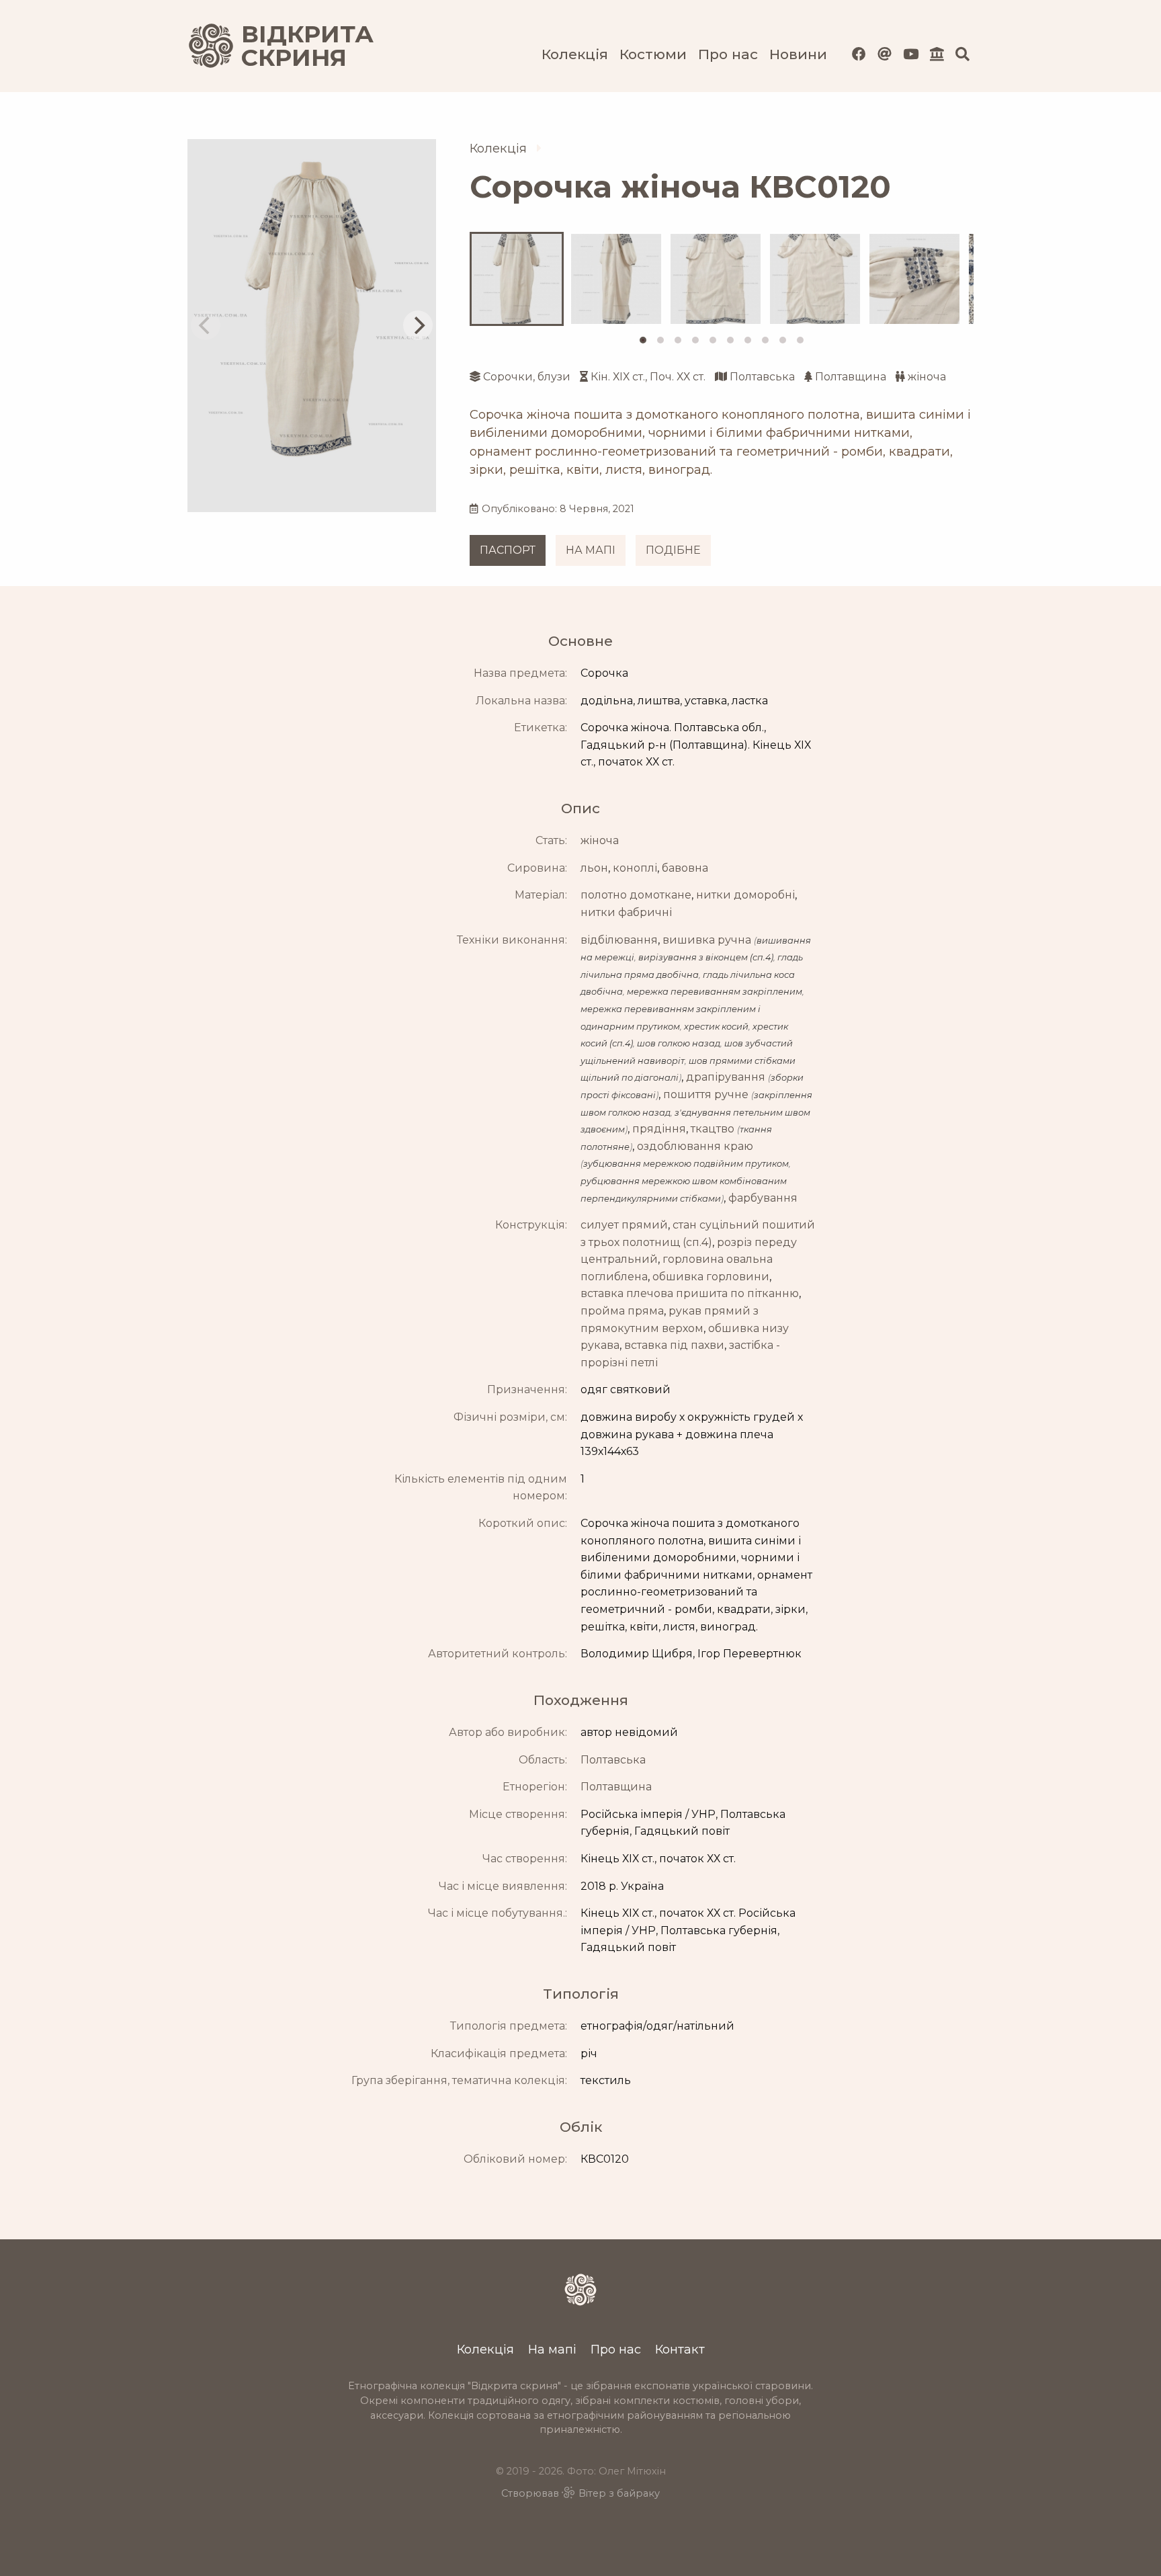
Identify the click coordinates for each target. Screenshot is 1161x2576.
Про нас (728, 54)
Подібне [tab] (673, 550)
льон (594, 868)
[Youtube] (911, 54)
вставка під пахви (674, 1345)
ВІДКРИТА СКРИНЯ (292, 46)
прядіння (659, 1129)
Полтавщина (851, 377)
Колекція (575, 54)
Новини (798, 54)
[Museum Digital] (937, 54)
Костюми (653, 54)
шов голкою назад (679, 1043)
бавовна (685, 868)
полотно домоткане (636, 895)
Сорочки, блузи (527, 377)
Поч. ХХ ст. (678, 377)
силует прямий (624, 1225)
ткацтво (713, 1129)
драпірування (726, 1077)
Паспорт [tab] (508, 550)
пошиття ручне (706, 1094)
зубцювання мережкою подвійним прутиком (686, 1164)
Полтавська (762, 377)
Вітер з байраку (619, 2493)
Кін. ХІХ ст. (618, 377)
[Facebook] (859, 54)
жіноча (927, 377)
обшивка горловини (711, 1277)
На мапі (552, 2349)
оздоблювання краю (695, 1146)
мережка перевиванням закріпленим (715, 992)
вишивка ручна (707, 940)
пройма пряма (622, 1311)
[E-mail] (885, 54)
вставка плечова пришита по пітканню (690, 1293)
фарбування (763, 1198)
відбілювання (619, 940)
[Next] (418, 325)
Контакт (680, 2349)
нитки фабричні (626, 912)
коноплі (635, 868)
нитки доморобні (745, 895)
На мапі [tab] (591, 550)
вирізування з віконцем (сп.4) (706, 957)
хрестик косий (716, 1027)
